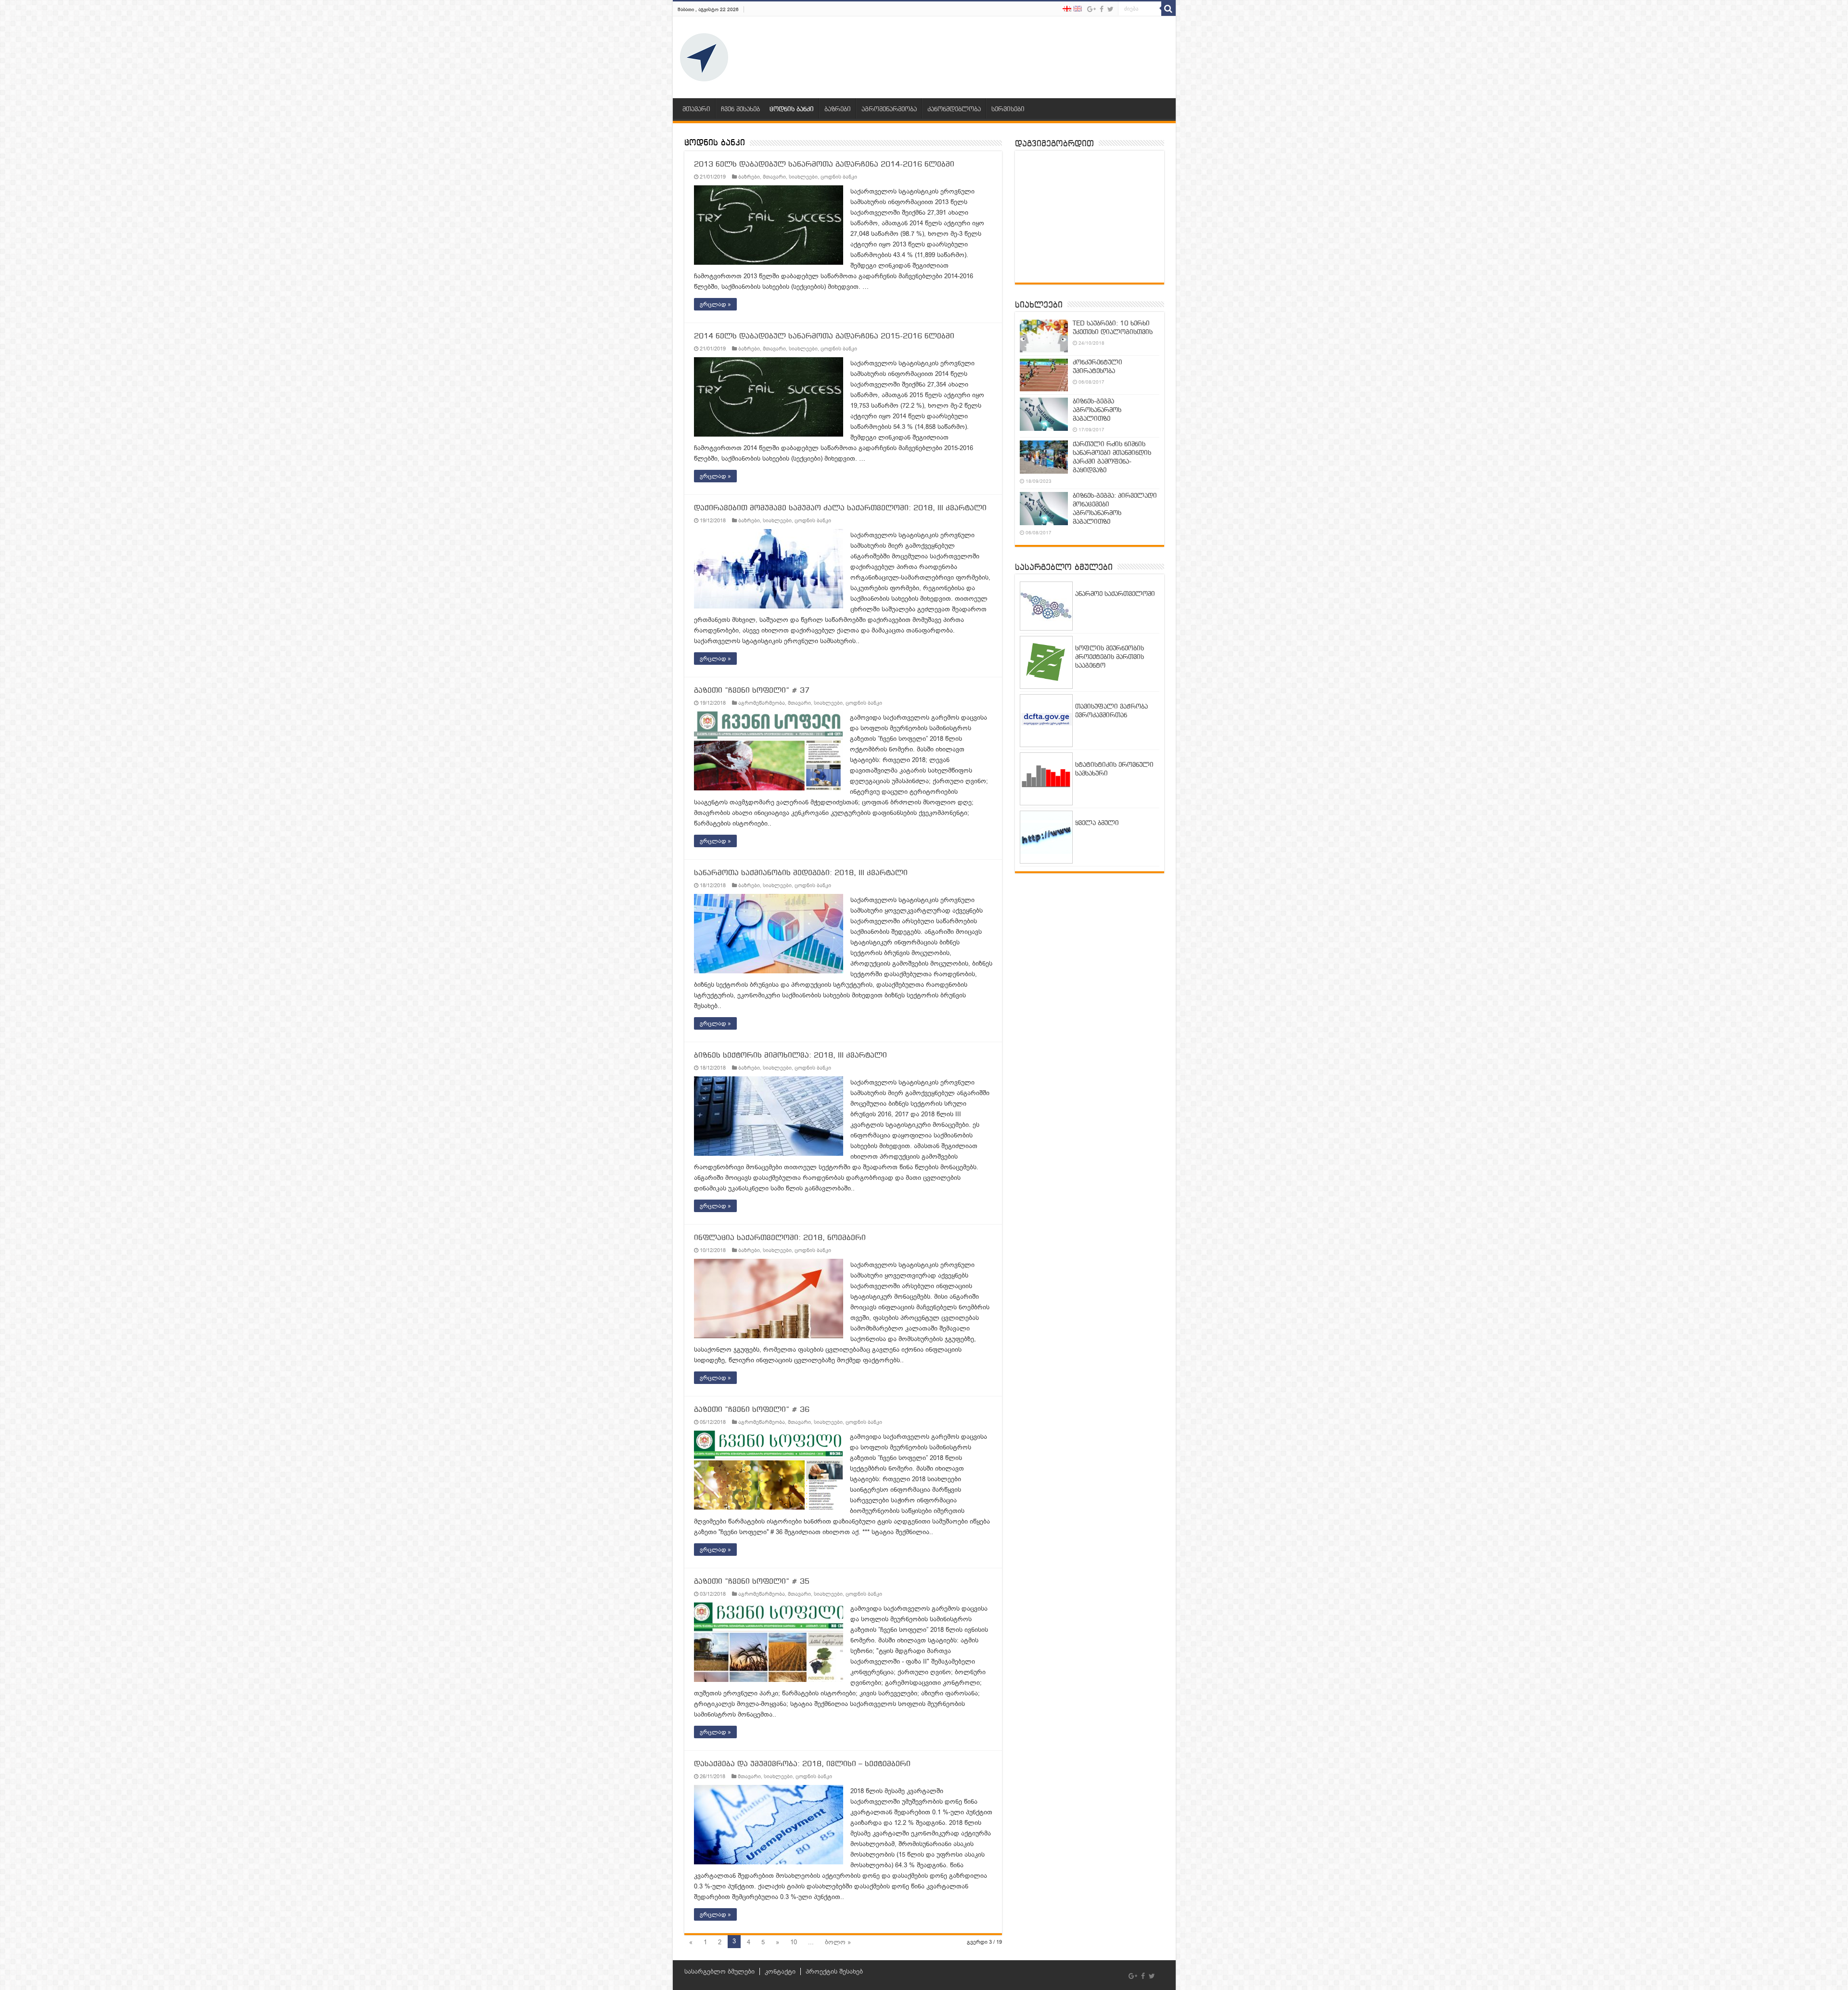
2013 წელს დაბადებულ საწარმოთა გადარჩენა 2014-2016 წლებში (824, 165)
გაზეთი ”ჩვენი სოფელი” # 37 (752, 691)
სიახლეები (803, 177)
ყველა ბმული (1097, 823)
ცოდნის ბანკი (792, 110)
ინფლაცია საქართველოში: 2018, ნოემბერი (780, 1238)
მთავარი (696, 110)
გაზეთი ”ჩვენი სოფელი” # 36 (752, 1410)
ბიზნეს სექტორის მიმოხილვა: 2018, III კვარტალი (790, 1056)
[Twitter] (1110, 9)
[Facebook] (1102, 9)
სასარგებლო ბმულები (719, 1971)
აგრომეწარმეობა (889, 110)
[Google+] (1091, 9)
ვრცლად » (715, 304)
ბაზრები (838, 110)
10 (794, 1942)
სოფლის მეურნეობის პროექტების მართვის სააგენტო (1110, 657)
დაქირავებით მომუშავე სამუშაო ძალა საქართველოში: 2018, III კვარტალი (840, 508)
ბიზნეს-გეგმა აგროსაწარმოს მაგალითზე (1097, 410)
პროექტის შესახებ (834, 1971)
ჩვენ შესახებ (740, 110)
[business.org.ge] (704, 57)
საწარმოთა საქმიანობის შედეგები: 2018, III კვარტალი (801, 873)
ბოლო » (838, 1942)
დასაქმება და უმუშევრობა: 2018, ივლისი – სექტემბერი (802, 1764)
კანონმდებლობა (954, 110)
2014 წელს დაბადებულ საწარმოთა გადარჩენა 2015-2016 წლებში (824, 336)
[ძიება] (1168, 9)
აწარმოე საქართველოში (1115, 594)
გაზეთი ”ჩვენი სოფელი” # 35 (752, 1582)
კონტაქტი (780, 1971)
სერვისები (1008, 110)
